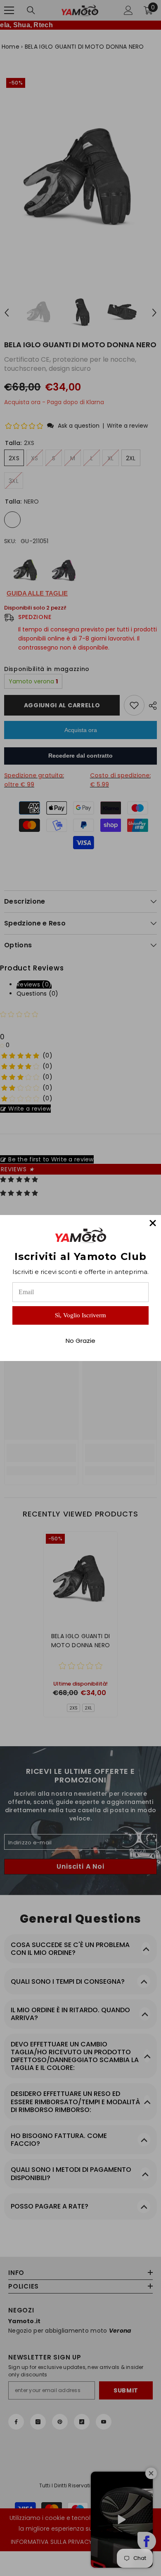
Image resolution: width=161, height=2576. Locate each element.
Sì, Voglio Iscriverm (80, 1315)
